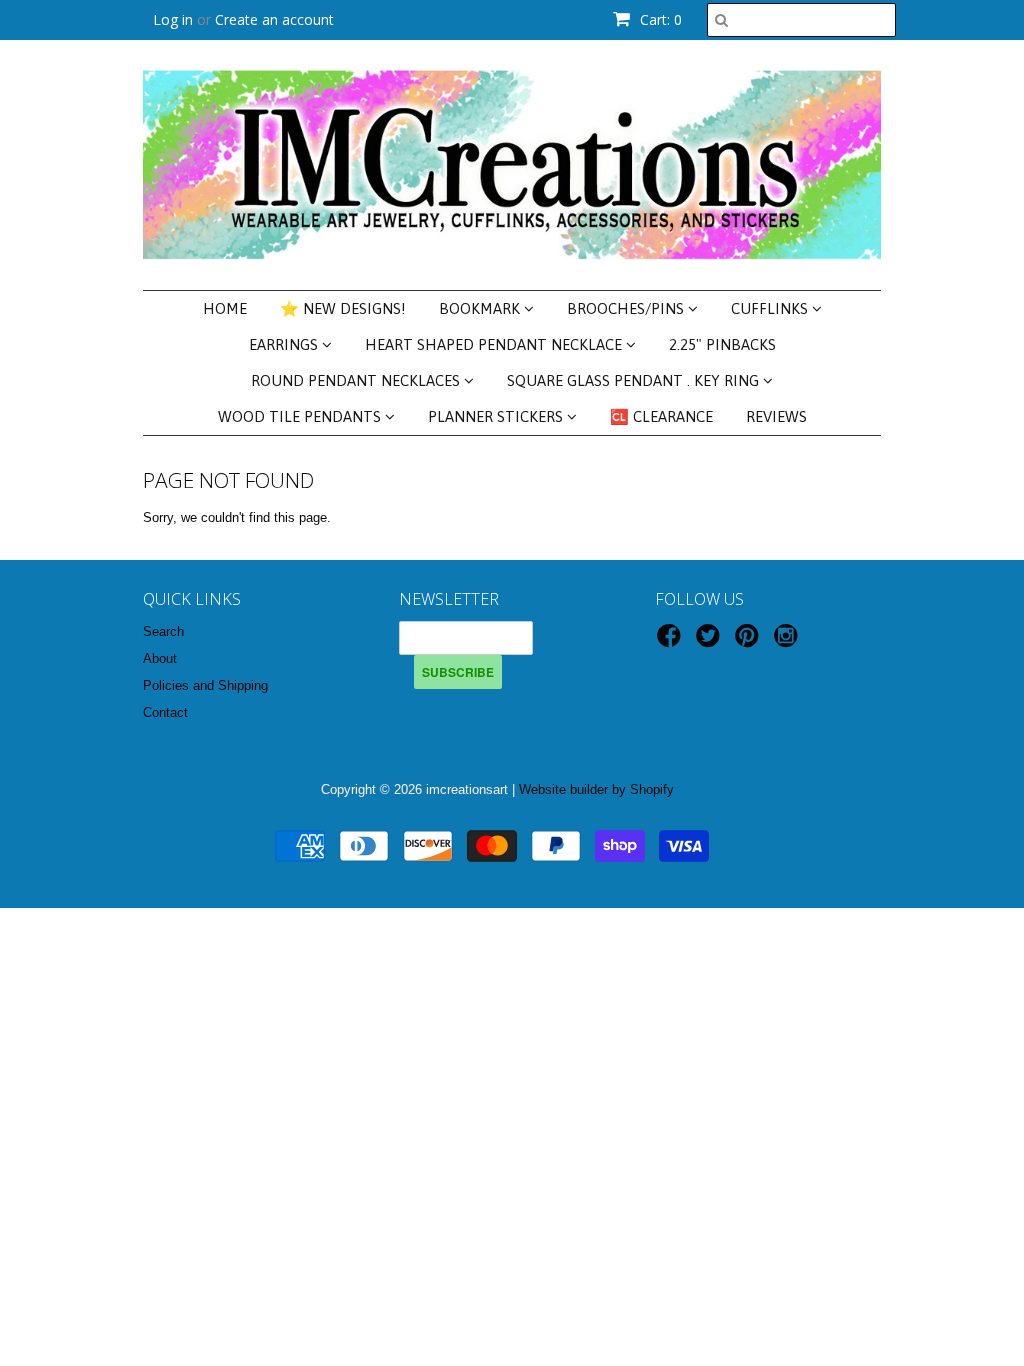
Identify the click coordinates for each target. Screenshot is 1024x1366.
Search (163, 631)
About (160, 658)
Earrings (285, 344)
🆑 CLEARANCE (661, 416)
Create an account (274, 19)
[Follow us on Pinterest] (750, 642)
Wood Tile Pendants (301, 416)
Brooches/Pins (627, 308)
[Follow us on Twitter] (711, 642)
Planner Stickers (497, 416)
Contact (165, 712)
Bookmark (481, 308)
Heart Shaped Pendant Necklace (495, 344)
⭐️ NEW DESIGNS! (343, 308)
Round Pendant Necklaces (357, 380)
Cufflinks (771, 308)
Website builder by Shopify (596, 789)
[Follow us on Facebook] (672, 642)
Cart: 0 (659, 19)
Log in (173, 19)
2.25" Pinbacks (722, 344)
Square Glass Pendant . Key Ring (635, 380)
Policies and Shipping (205, 685)
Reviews (776, 416)
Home (225, 308)
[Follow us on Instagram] (789, 642)
